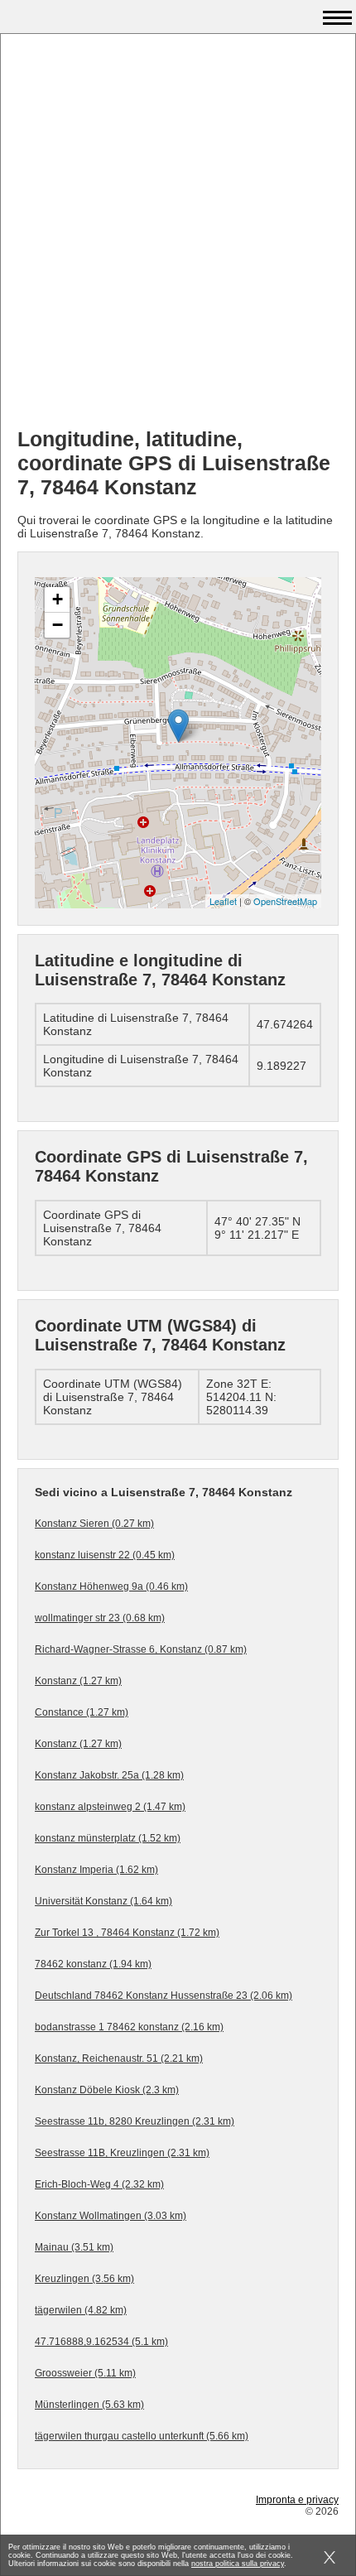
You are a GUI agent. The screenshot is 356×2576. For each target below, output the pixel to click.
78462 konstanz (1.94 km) (93, 1964)
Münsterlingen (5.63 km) (89, 2405)
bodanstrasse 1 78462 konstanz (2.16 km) (129, 2027)
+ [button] (58, 599)
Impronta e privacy (297, 2500)
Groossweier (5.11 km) (85, 2373)
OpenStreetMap (285, 901)
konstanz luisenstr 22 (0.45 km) (105, 1555)
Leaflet (223, 901)
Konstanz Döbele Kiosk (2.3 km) (107, 2090)
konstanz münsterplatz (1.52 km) (108, 1838)
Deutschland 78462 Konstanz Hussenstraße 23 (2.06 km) (164, 1996)
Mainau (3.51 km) (74, 2247)
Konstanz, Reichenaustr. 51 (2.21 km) (119, 2058)
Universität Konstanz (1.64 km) (103, 1901)
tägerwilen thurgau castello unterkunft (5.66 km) (142, 2436)
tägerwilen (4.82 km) (81, 2310)
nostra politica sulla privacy (238, 2564)
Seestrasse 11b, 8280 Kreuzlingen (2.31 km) (135, 2121)
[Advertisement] (178, 237)
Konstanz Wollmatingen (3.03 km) (111, 2216)
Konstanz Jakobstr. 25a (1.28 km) (109, 1775)
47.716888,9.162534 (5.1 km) (101, 2342)
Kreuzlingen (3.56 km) (84, 2279)
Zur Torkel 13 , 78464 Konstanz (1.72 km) (127, 1933)
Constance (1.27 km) (82, 1712)
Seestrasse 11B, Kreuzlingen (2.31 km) (122, 2153)
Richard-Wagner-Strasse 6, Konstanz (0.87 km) (141, 1649)
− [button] (58, 625)
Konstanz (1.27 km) (78, 1681)
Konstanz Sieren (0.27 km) (94, 1524)
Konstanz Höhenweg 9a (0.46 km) (111, 1587)
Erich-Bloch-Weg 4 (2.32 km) (99, 2184)
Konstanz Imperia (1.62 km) (96, 1870)
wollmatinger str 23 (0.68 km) (100, 1618)
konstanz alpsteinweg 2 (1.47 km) (110, 1807)
